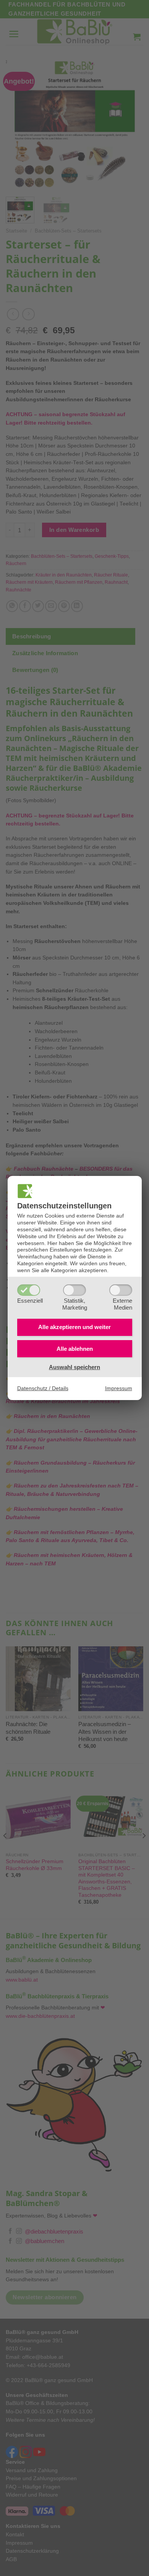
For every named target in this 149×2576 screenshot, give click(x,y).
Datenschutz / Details (43, 1388)
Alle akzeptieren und (74, 1327)
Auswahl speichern (74, 1367)
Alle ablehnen (75, 1349)
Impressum (119, 1388)
